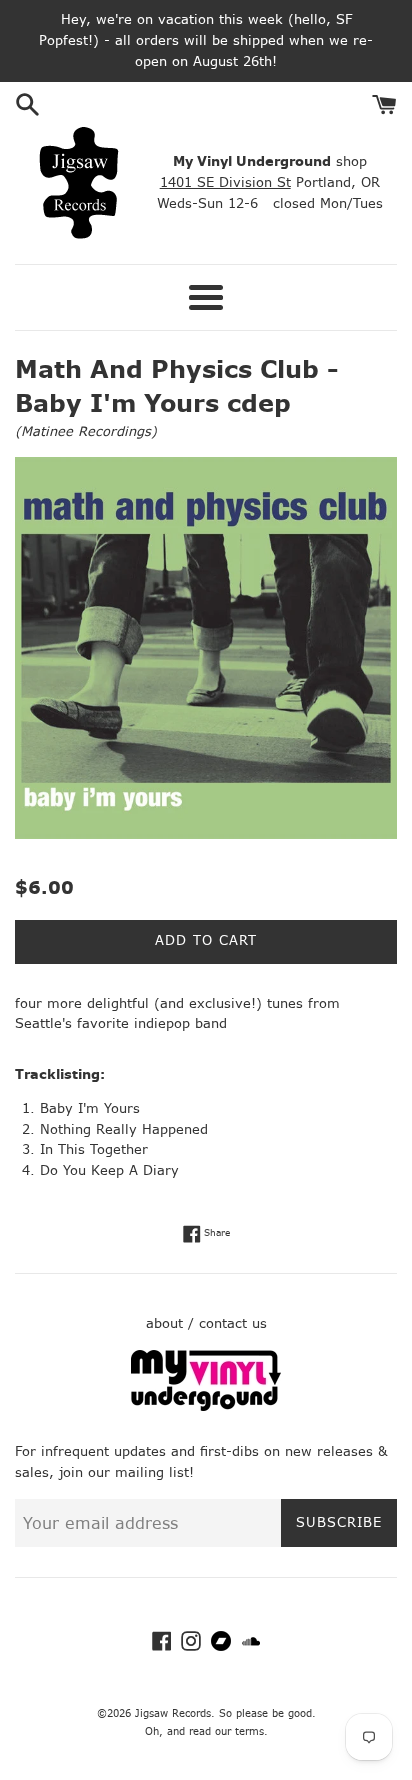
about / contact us (206, 1323)
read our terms (226, 1731)
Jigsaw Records (173, 1713)
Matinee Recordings (86, 431)
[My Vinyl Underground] (206, 1406)
